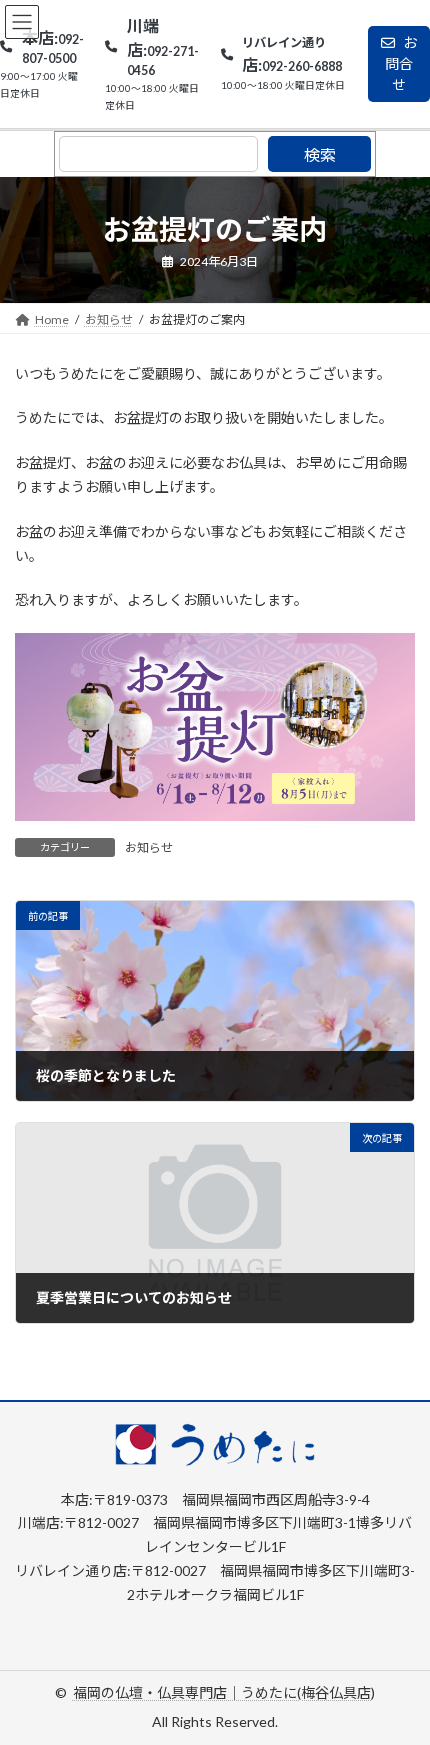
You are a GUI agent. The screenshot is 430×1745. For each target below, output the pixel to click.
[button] (42, 70)
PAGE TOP (399, 1672)
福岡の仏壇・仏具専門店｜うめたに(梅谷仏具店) (224, 1692)
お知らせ (149, 847)
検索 (320, 154)
